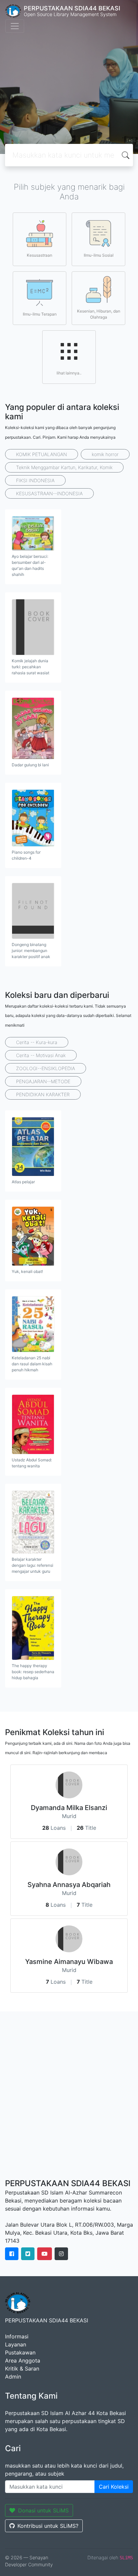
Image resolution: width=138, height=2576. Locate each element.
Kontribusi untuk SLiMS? (48, 2526)
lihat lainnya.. (69, 373)
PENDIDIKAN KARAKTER (43, 1094)
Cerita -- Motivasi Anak (41, 1055)
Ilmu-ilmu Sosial (99, 255)
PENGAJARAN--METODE (43, 1081)
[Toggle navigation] (15, 26)
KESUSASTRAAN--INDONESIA (49, 493)
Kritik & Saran (22, 2369)
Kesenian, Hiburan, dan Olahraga (99, 314)
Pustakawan (20, 2352)
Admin (13, 2377)
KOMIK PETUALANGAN (42, 454)
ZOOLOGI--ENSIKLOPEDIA (46, 1068)
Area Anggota (23, 2360)
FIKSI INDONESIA (35, 480)
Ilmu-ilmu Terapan (40, 314)
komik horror (105, 454)
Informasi (17, 2336)
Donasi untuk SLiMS (43, 2510)
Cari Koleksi (114, 2487)
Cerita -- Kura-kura (37, 1042)
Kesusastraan (40, 255)
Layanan (16, 2344)
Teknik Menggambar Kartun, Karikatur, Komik (64, 467)
